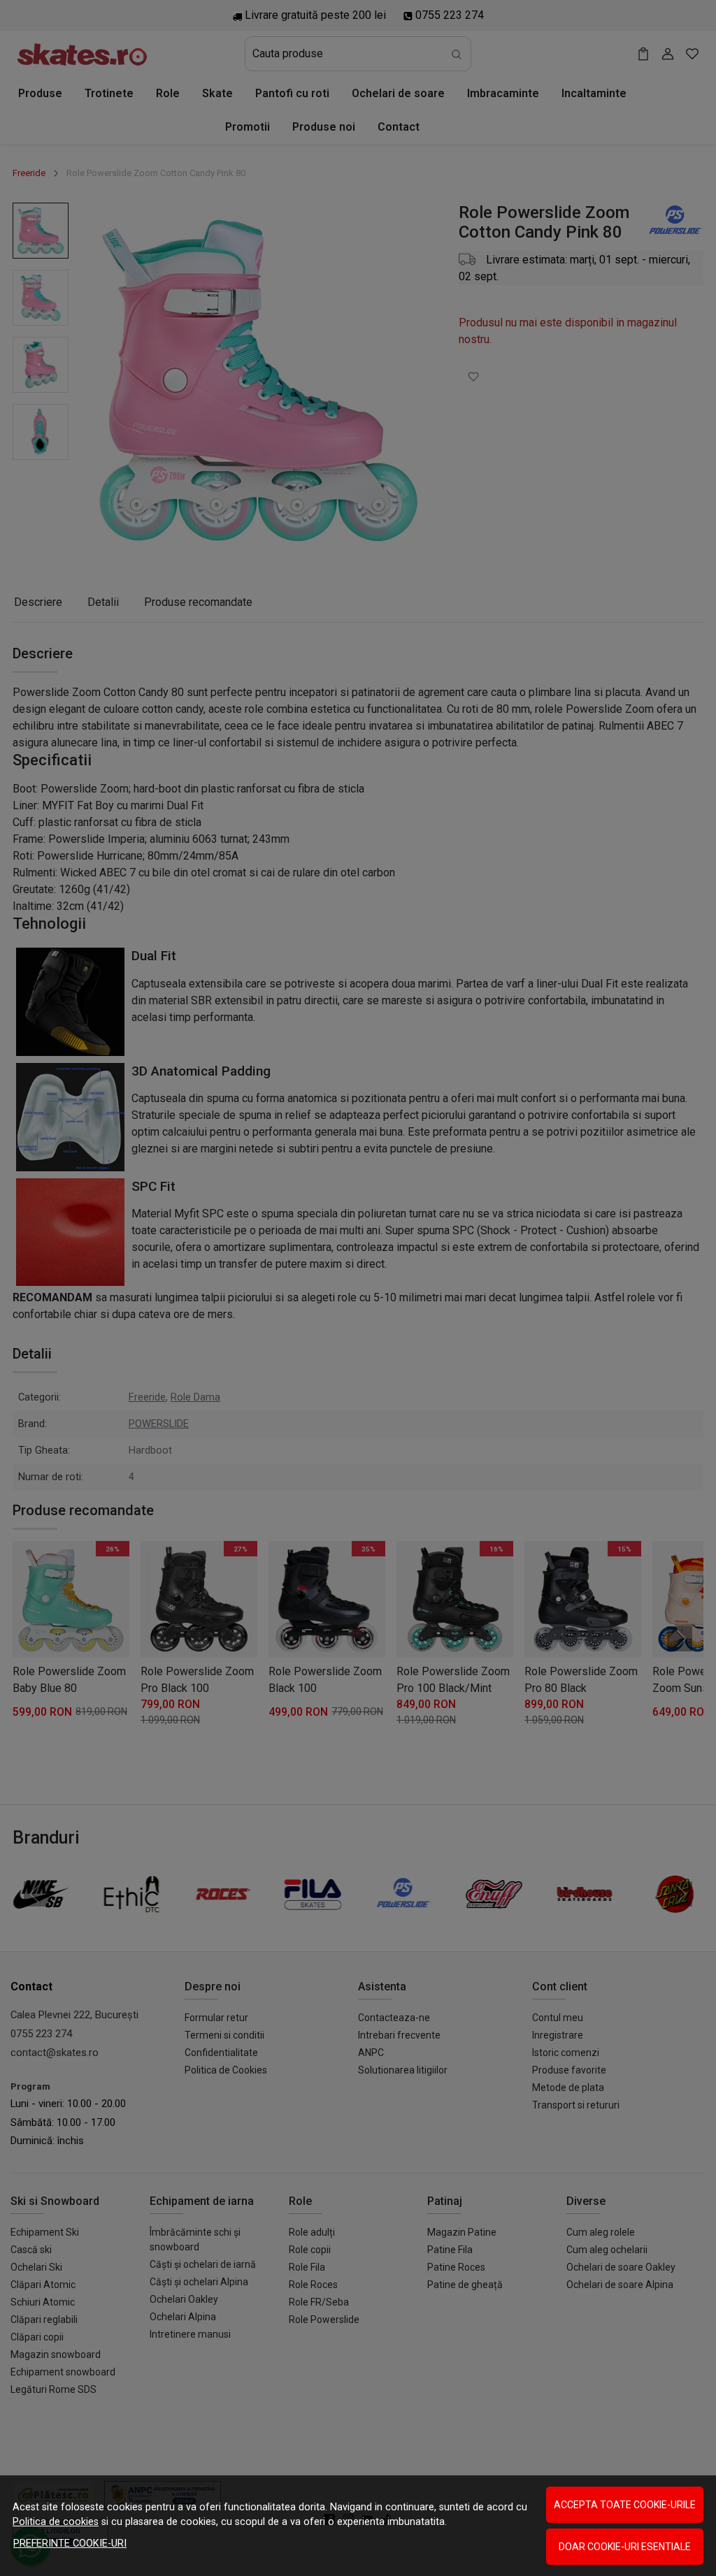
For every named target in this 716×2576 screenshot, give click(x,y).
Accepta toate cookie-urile (625, 2505)
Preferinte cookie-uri (70, 2544)
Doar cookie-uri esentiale (625, 2547)
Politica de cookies (56, 2522)
